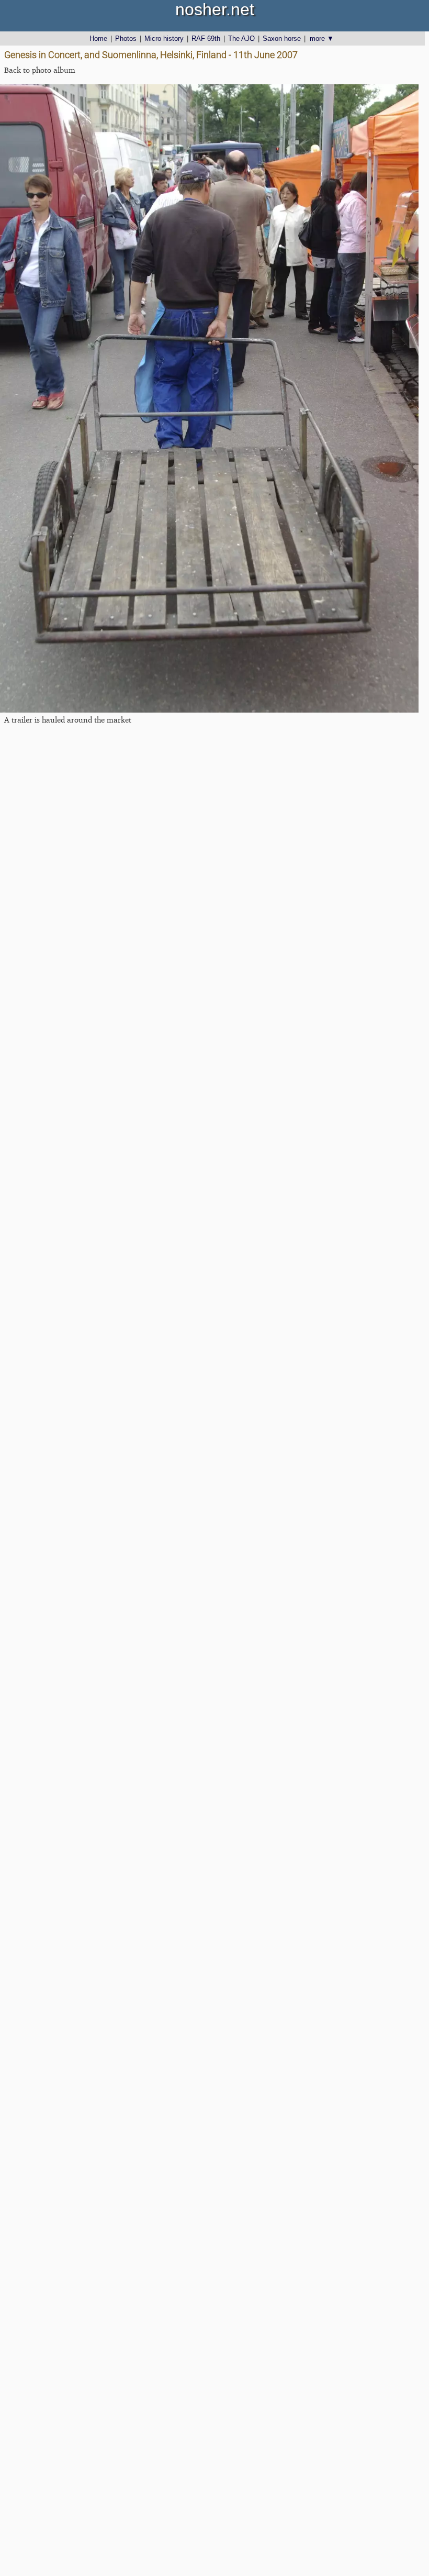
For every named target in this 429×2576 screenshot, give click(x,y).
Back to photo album (40, 70)
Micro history (164, 38)
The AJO (241, 38)
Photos (126, 38)
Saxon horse (282, 38)
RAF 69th (206, 38)
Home (98, 38)
